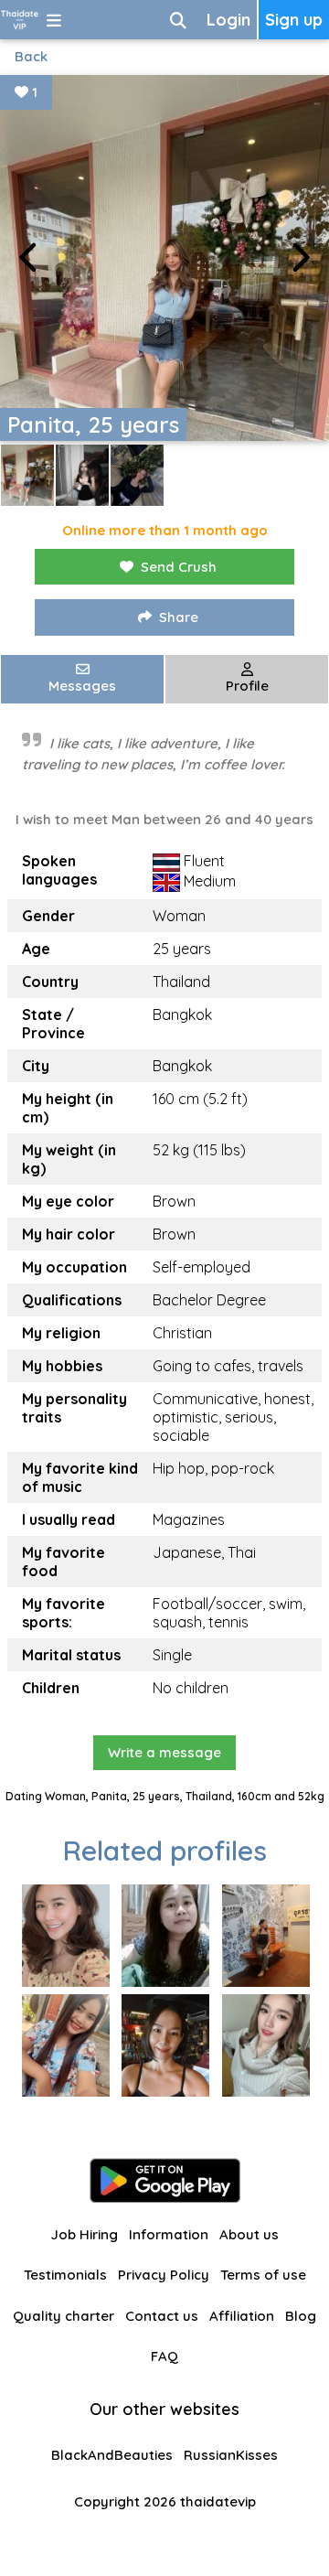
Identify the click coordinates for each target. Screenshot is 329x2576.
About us (249, 2234)
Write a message (164, 1752)
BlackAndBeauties (112, 2455)
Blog (301, 2316)
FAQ (164, 2356)
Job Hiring (84, 2234)
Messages (82, 686)
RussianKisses (231, 2455)
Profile (247, 686)
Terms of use (263, 2275)
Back (31, 56)
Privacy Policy (164, 2275)
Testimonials (65, 2275)
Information (169, 2234)
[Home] (20, 20)
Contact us (162, 2316)
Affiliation (242, 2316)
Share (179, 617)
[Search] (178, 20)
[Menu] (54, 20)
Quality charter (64, 2316)
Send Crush (179, 567)
